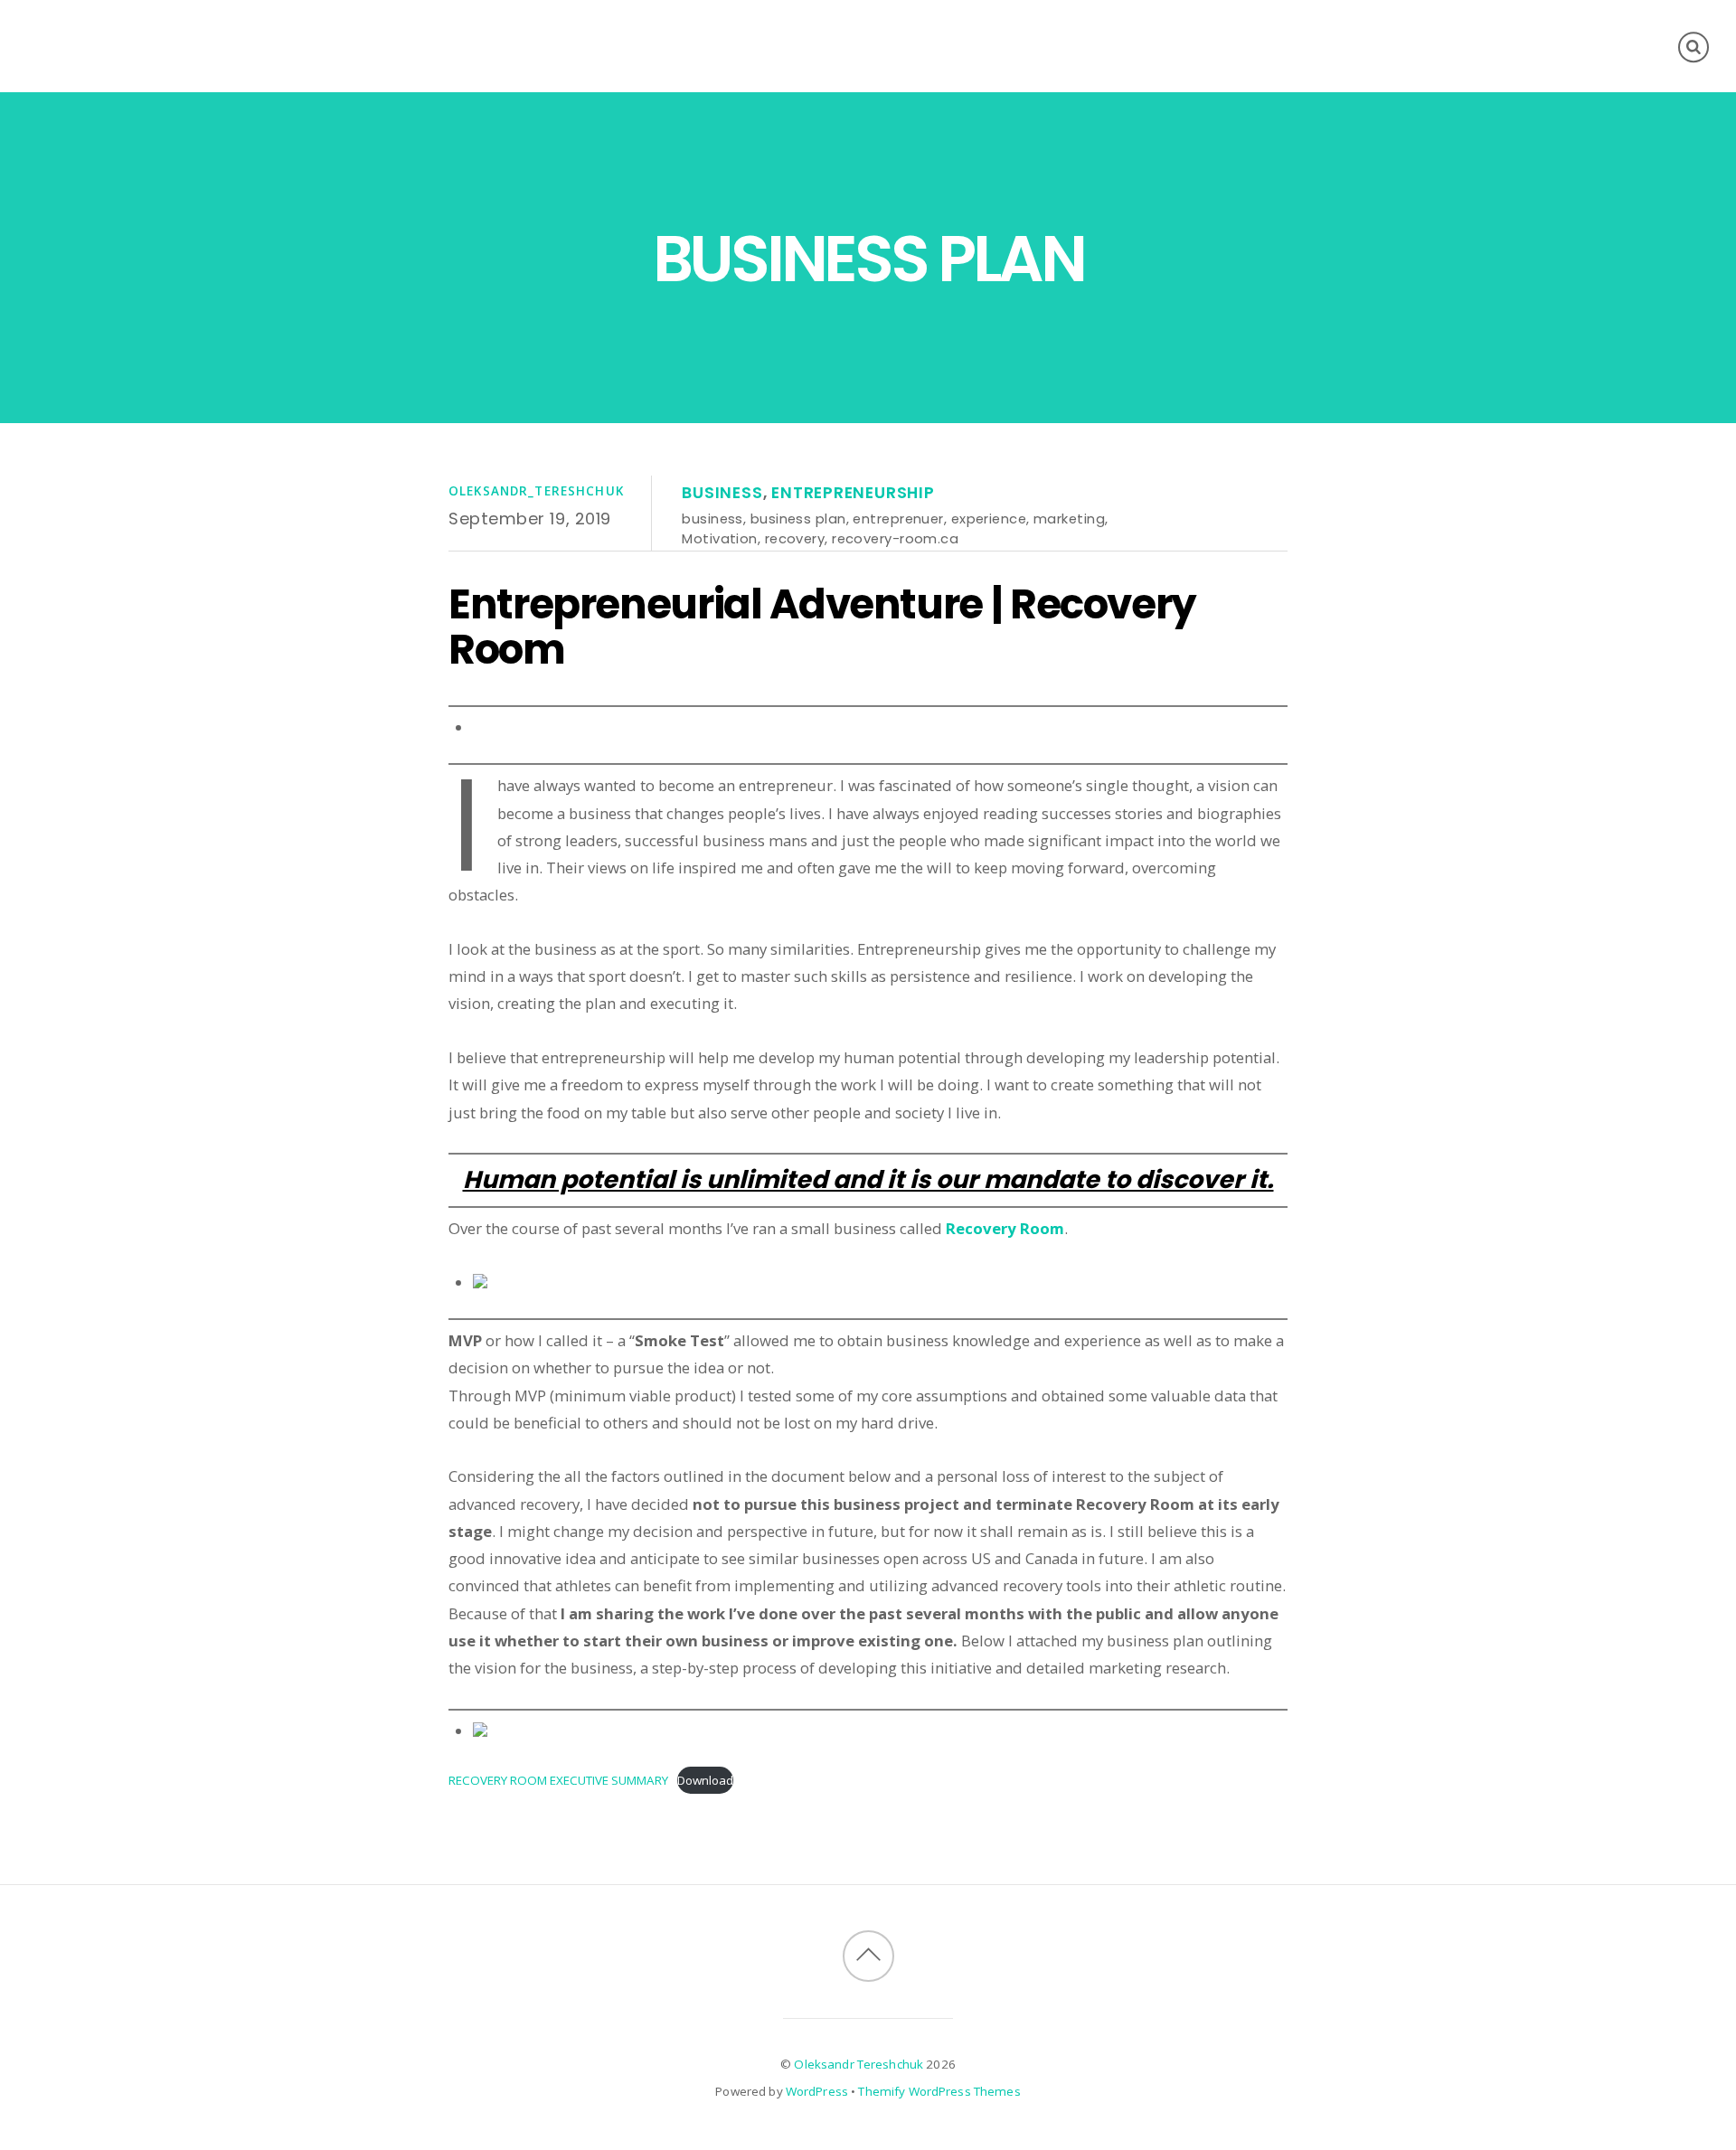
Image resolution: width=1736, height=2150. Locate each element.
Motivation (719, 538)
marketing (1069, 519)
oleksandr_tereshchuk (536, 491)
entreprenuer (898, 519)
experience (989, 519)
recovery (795, 538)
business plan (798, 519)
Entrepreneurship (853, 493)
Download (705, 1780)
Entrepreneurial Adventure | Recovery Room (822, 627)
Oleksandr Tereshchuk (859, 2064)
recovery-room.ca (895, 538)
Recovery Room (1005, 1228)
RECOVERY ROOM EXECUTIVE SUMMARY (558, 1780)
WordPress (817, 2091)
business (722, 493)
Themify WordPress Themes (939, 2091)
